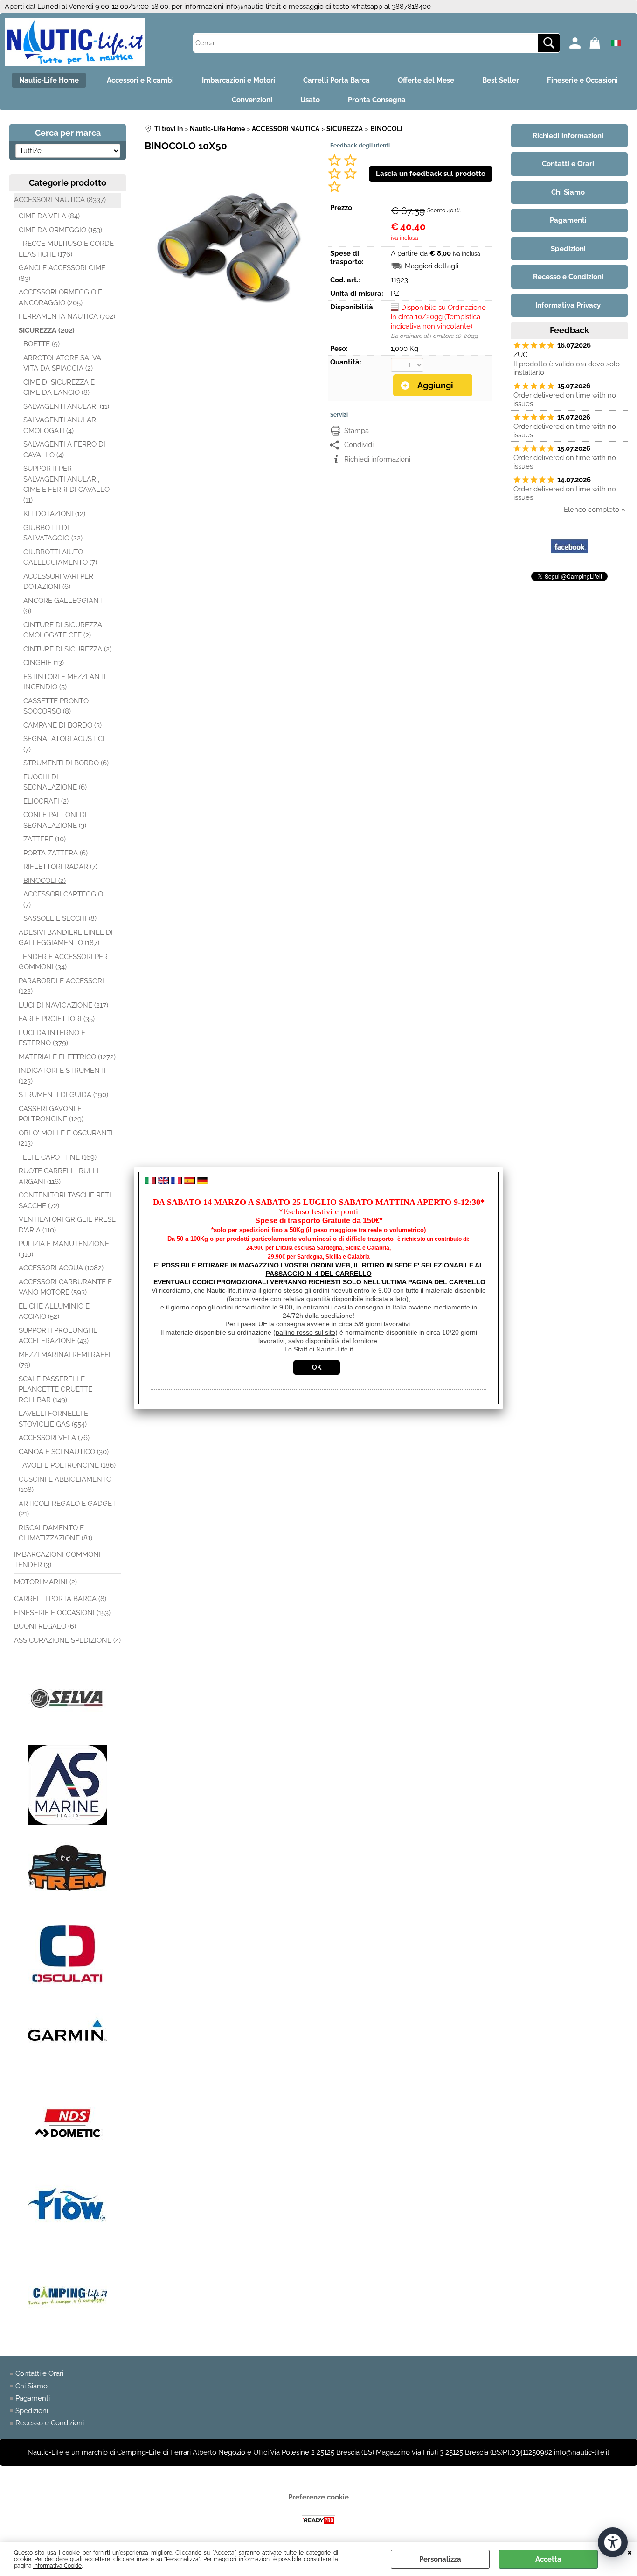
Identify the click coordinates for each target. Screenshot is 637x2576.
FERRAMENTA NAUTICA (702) (67, 316)
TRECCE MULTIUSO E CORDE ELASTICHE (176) (66, 249)
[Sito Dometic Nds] (68, 2161)
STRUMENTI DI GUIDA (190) (63, 1095)
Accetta (548, 2559)
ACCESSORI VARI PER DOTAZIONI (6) (58, 582)
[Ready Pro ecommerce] (318, 2520)
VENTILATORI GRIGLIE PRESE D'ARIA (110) (67, 1225)
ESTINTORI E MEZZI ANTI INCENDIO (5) (65, 682)
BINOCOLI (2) (45, 881)
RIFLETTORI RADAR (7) (60, 867)
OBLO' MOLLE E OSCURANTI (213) (66, 1138)
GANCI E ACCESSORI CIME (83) (62, 273)
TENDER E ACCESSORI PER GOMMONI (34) (63, 962)
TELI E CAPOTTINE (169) (58, 1157)
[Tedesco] (202, 1182)
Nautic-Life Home (49, 80)
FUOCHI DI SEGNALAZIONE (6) (55, 782)
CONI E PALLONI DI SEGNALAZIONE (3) (55, 820)
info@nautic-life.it (253, 7)
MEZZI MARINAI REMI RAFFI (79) (65, 1360)
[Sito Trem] (68, 1908)
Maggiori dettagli (432, 266)
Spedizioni (32, 2411)
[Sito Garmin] (68, 2075)
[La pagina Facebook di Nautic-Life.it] (569, 563)
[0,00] (597, 43)
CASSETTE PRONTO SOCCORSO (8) (56, 706)
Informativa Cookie (57, 2566)
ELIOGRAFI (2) (46, 801)
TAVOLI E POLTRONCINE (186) (67, 1465)
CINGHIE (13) (44, 663)
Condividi (359, 445)
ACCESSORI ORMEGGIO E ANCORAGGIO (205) (60, 297)
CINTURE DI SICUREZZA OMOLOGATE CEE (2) (63, 630)
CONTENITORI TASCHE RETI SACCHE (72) (65, 1200)
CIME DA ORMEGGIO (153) (60, 230)
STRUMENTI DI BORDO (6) (66, 763)
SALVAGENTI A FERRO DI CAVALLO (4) (64, 450)
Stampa (357, 431)
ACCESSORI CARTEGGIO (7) (63, 899)
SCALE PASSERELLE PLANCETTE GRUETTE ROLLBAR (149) (55, 1389)
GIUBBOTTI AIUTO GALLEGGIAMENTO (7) (60, 557)
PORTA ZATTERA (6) (55, 853)
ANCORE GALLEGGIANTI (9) (64, 606)
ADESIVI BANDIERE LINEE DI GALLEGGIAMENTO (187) (66, 938)
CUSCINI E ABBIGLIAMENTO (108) (65, 1485)
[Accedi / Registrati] (577, 43)
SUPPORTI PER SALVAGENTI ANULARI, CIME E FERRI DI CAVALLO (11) (66, 484)
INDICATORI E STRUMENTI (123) (62, 1076)
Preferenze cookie (318, 2497)
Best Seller (501, 80)
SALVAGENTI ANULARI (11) (66, 406)
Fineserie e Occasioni (582, 80)
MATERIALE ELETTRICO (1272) (67, 1057)
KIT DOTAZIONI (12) (54, 514)
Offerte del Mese (426, 80)
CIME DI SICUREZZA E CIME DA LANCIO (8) (59, 388)
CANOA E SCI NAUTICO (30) (64, 1452)
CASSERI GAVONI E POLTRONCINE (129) (51, 1114)
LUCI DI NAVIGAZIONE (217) (63, 1005)
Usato (310, 100)
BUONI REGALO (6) (45, 1626)
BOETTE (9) (42, 344)
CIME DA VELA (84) (49, 216)
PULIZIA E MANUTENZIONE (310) (64, 1249)
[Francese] (176, 1182)
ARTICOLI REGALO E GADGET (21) (67, 1509)
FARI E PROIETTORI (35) (57, 1019)
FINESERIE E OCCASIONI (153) (62, 1613)
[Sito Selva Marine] (68, 1736)
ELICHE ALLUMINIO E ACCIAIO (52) (54, 1312)
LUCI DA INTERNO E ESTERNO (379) (52, 1038)
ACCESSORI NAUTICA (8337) (60, 200)
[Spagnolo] (189, 1182)
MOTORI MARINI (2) (45, 1582)
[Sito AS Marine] (68, 1822)
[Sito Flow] (68, 2247)
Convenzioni (252, 100)
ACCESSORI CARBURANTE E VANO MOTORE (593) (65, 1287)
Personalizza (440, 2559)
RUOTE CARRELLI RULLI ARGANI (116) (59, 1176)
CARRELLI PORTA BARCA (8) (60, 1599)
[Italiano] (150, 1182)
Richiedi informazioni (377, 459)
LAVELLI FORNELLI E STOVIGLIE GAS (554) (53, 1419)
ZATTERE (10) (45, 839)
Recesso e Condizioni (50, 2423)
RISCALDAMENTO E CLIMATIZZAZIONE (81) (55, 1533)
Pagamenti (33, 2398)
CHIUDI (630, 2552)
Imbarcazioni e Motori (239, 80)
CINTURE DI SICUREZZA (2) (67, 649)
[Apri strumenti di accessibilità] (613, 2542)
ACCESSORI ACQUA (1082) (61, 1268)
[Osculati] (68, 1989)
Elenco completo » (595, 510)
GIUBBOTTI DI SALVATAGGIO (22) (53, 533)
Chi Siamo (31, 2386)
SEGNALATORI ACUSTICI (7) (64, 744)
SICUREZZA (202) (47, 330)
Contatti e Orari (39, 2373)
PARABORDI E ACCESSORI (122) (61, 986)
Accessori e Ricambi (140, 80)
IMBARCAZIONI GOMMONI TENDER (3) (57, 1560)
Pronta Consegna (377, 100)
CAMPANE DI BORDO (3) (62, 725)
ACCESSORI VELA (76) (54, 1438)
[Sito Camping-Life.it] (68, 2333)
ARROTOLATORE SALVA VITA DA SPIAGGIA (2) (62, 363)
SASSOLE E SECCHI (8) (60, 918)
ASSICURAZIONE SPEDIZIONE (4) (67, 1640)
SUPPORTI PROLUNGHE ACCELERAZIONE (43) (58, 1336)
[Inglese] (163, 1182)
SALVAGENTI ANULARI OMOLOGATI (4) (61, 425)
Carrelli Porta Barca (336, 80)
